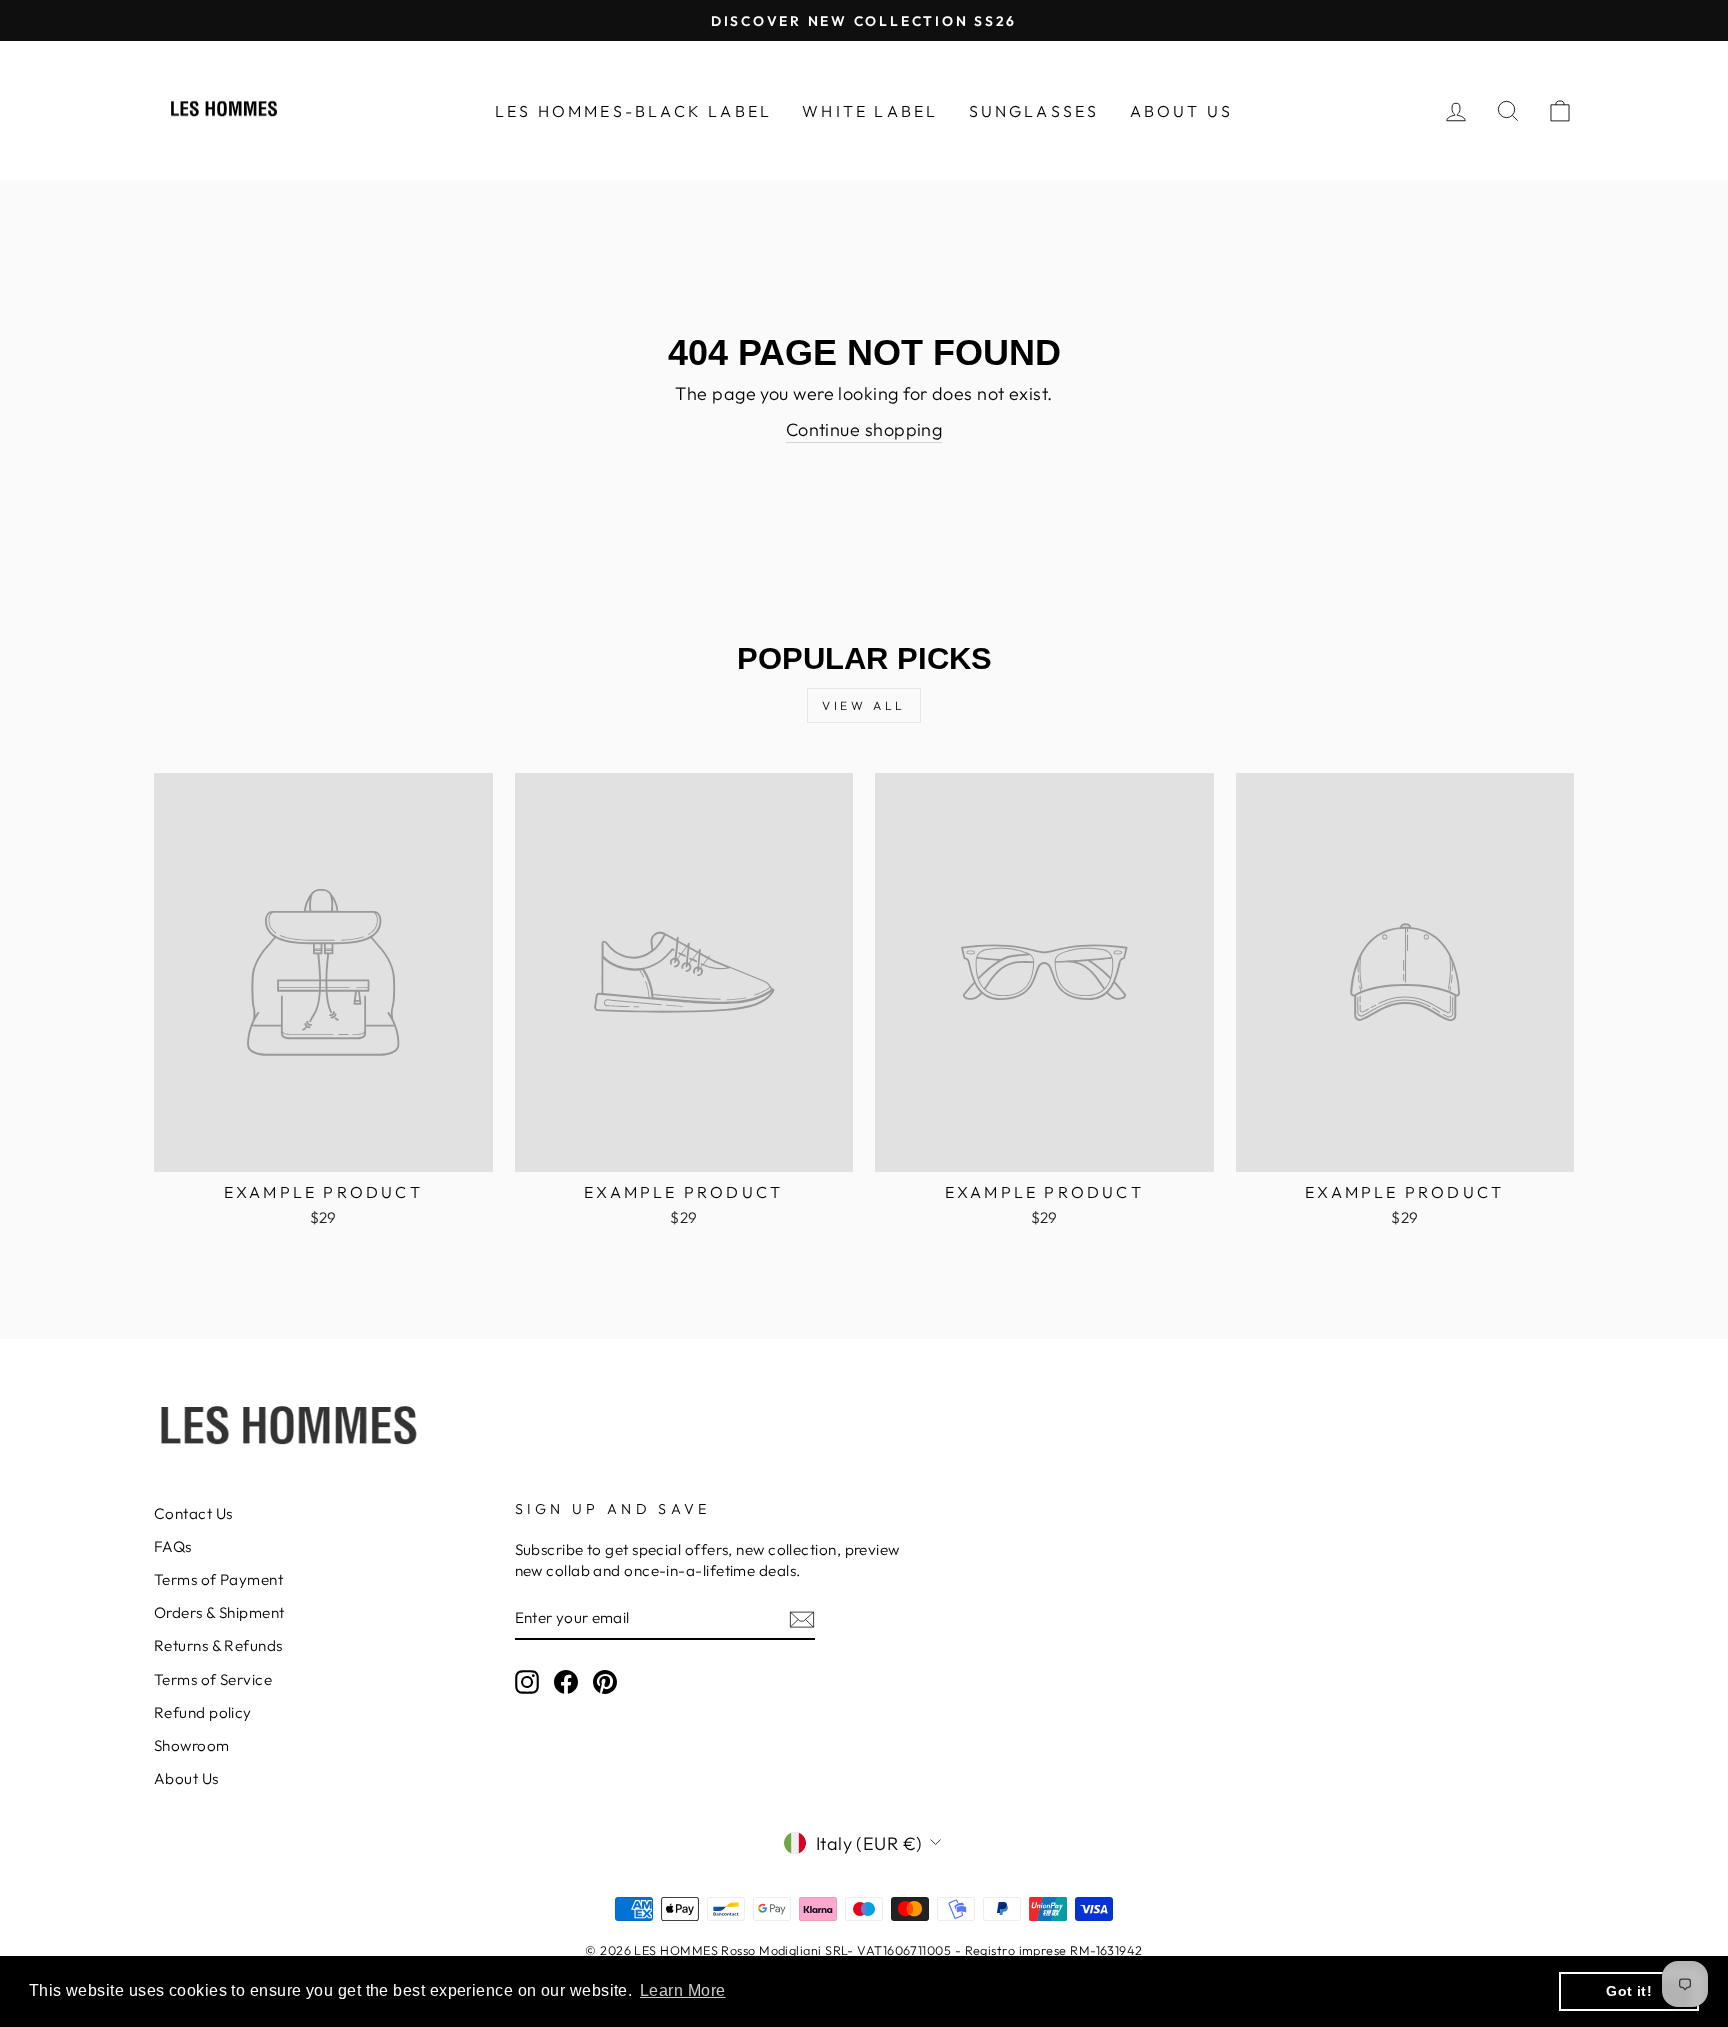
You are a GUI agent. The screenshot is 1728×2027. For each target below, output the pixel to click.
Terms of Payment (218, 1579)
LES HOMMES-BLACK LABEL (633, 111)
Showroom (192, 1745)
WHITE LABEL (870, 111)
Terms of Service (213, 1679)
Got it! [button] (1629, 1991)
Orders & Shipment (219, 1612)
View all (864, 705)
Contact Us (193, 1513)
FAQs (173, 1546)
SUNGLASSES (1034, 111)
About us (1182, 111)
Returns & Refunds (218, 1645)
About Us (186, 1778)
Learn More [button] (683, 1990)
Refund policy (203, 1712)
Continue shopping (864, 429)
